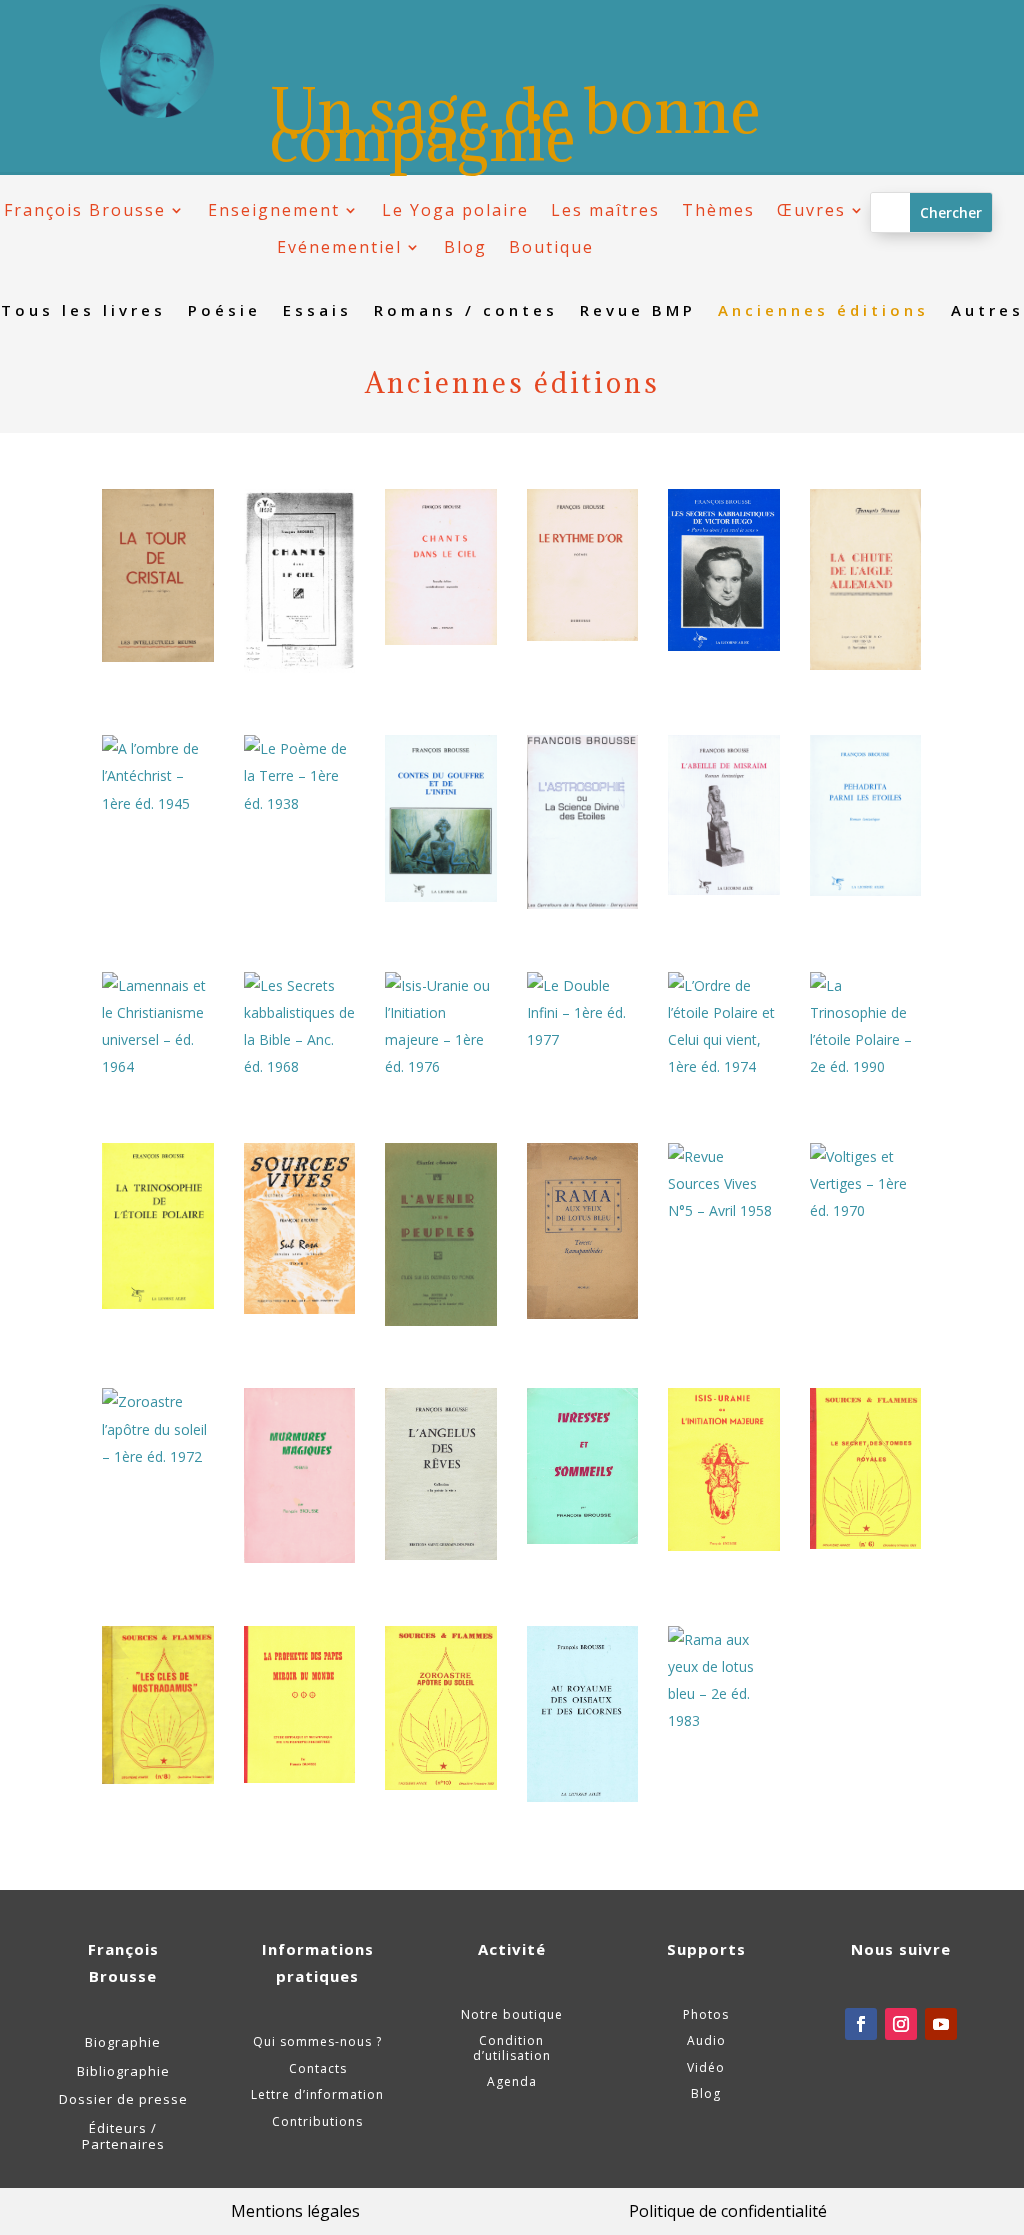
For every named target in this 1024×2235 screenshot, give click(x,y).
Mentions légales (295, 2211)
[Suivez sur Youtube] (941, 2024)
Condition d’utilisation (512, 2047)
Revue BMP (638, 311)
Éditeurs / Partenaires (123, 2136)
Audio (706, 2040)
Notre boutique (512, 2014)
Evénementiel (339, 247)
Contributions (317, 2121)
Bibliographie (123, 2071)
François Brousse (85, 210)
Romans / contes (466, 311)
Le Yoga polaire (455, 210)
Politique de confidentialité (728, 2211)
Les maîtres (605, 210)
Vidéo (706, 2067)
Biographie (123, 2042)
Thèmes (718, 210)
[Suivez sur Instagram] (901, 2024)
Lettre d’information (317, 2094)
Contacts (318, 2068)
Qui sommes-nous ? (317, 2041)
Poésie (224, 311)
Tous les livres (83, 311)
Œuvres (811, 210)
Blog (465, 247)
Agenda (512, 2081)
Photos (706, 2014)
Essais (317, 311)
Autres (987, 311)
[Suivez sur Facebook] (861, 2024)
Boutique (551, 247)
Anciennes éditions (823, 311)
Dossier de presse (123, 2099)
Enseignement (274, 210)
